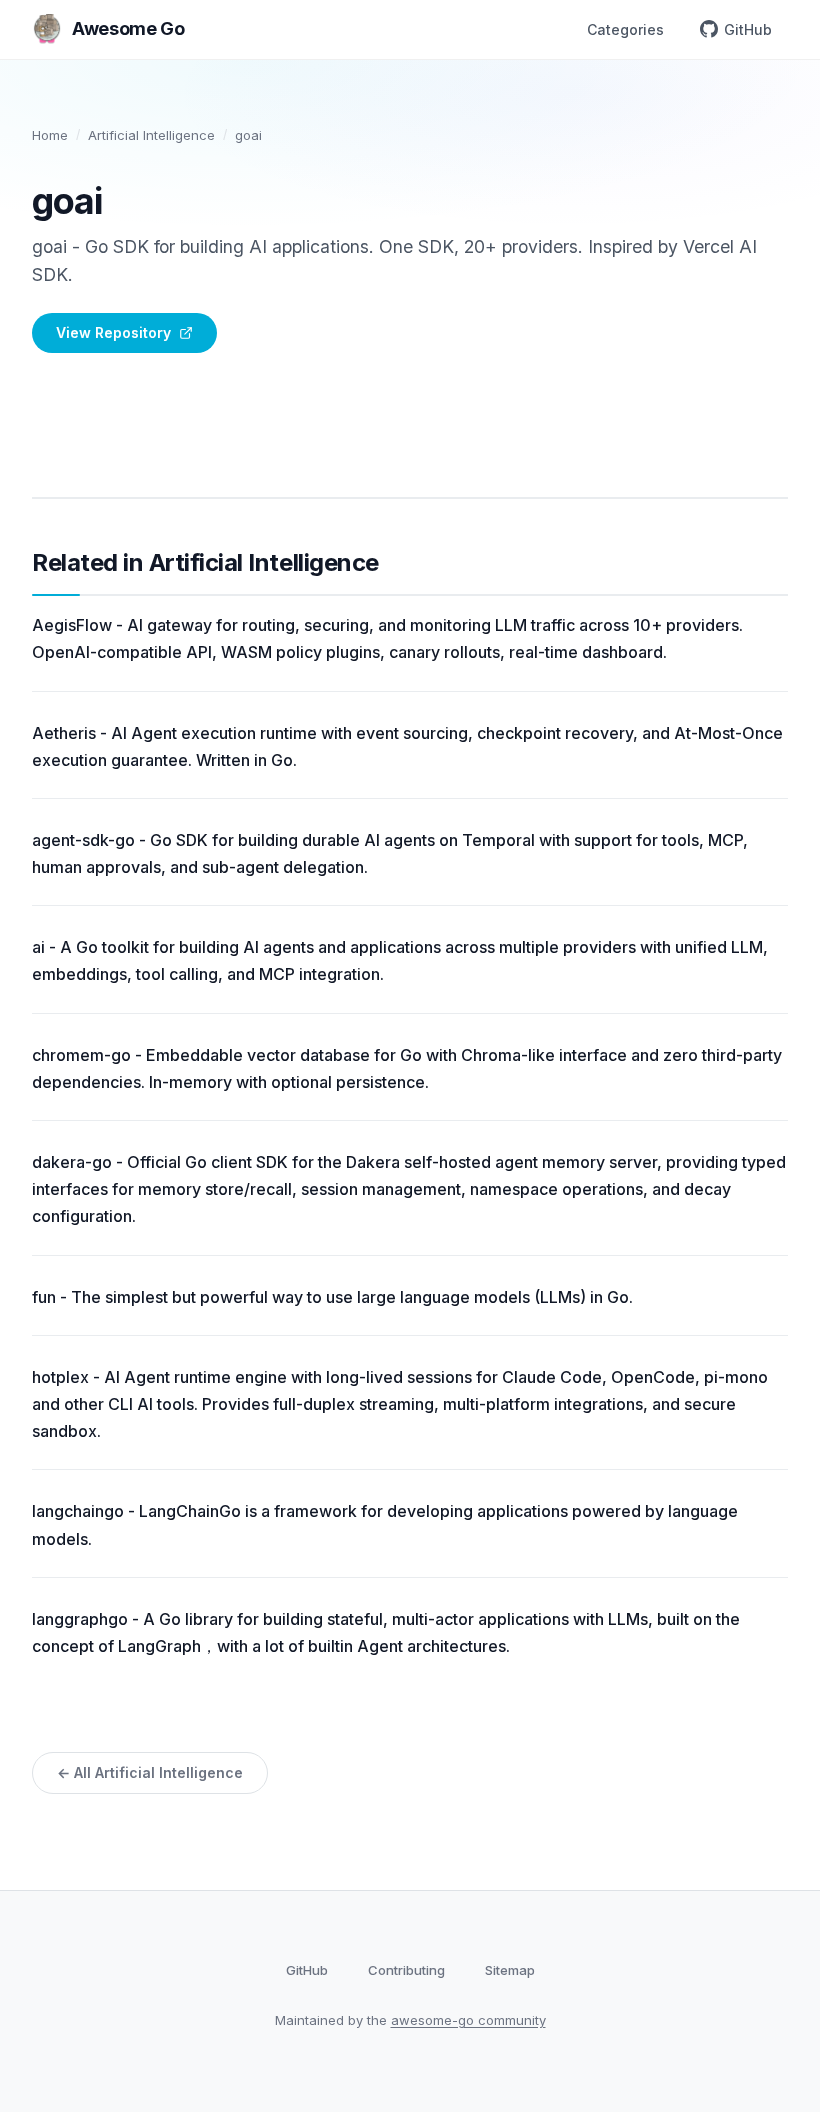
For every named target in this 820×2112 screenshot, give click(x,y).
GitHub (748, 29)
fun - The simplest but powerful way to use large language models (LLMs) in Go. (332, 1297)
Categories (625, 29)
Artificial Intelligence (151, 135)
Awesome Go (128, 28)
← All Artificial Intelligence (150, 1772)
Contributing (406, 1970)
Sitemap (510, 1970)
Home (50, 135)
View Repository (113, 332)
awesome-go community (468, 2020)
